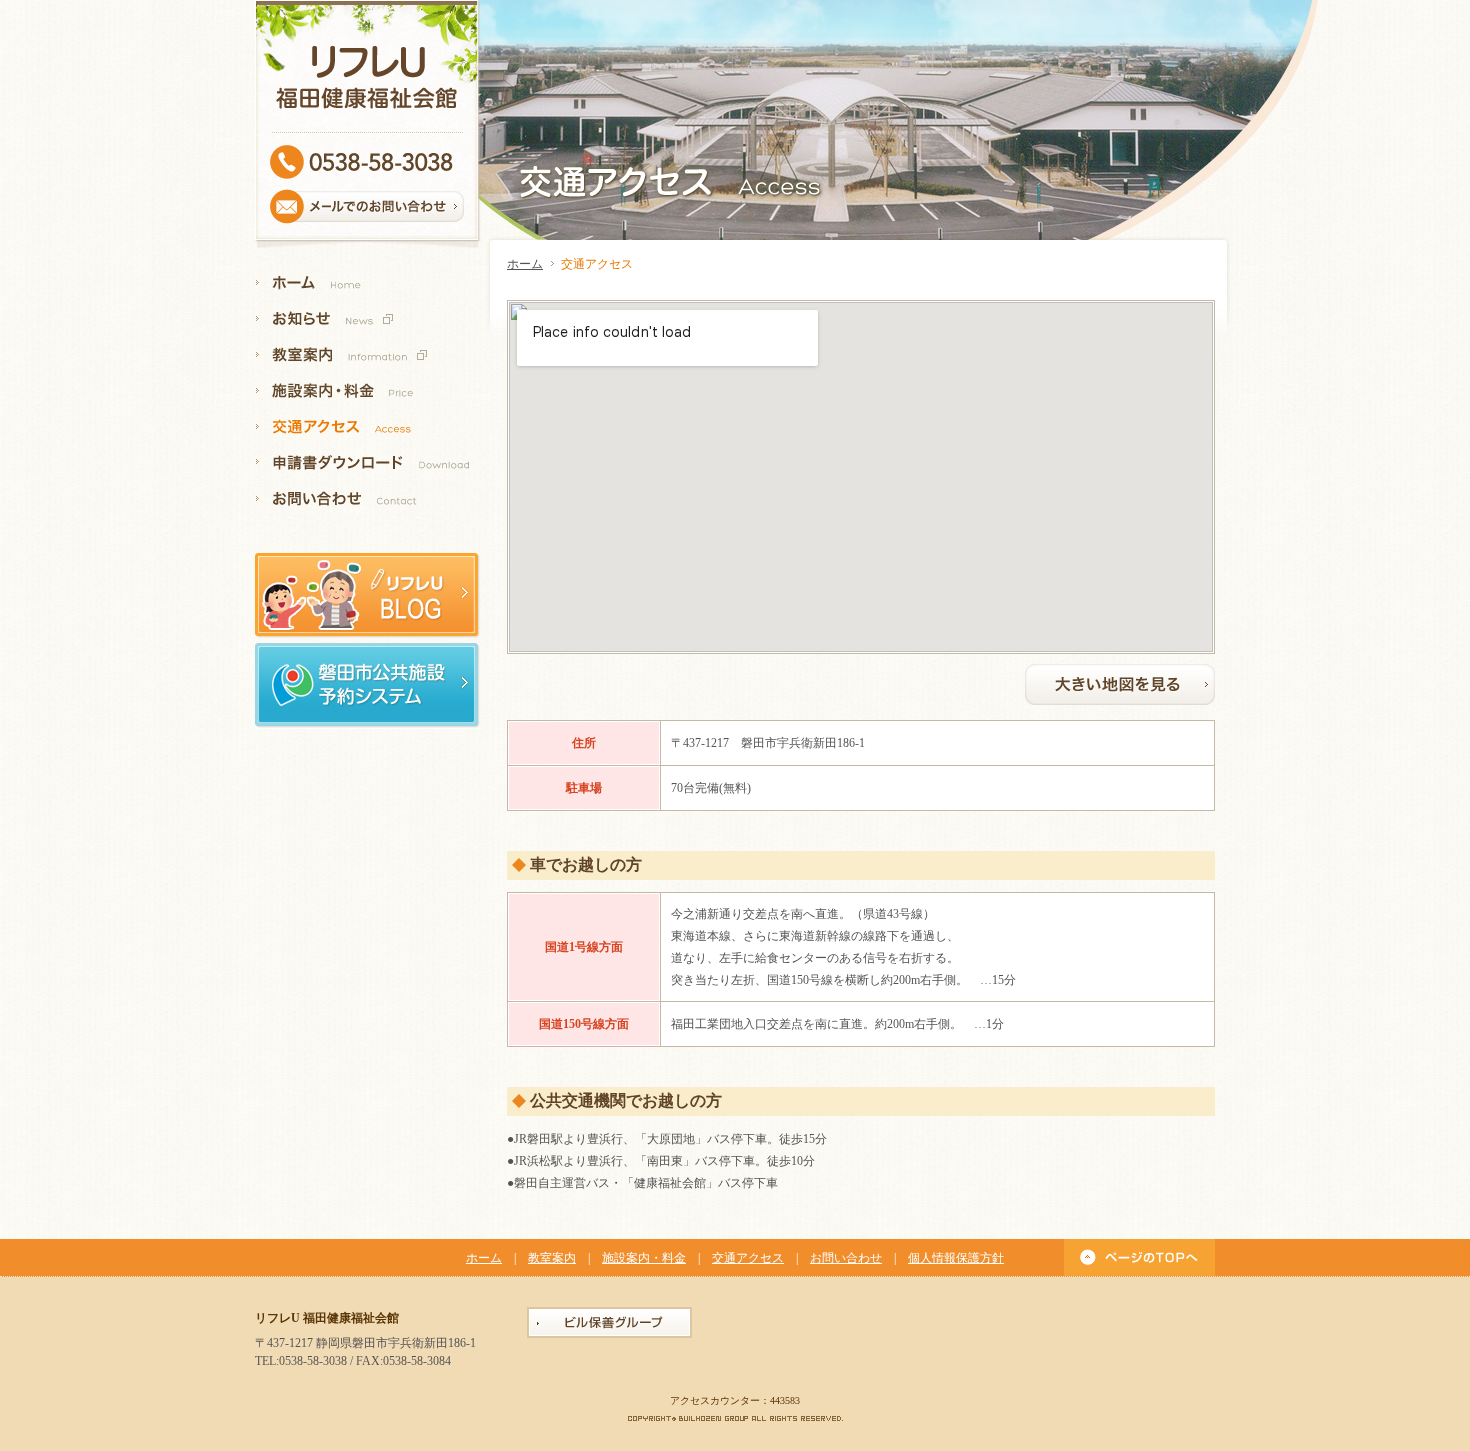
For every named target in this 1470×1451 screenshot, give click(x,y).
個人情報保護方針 (956, 1258)
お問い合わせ (846, 1258)
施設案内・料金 (644, 1258)
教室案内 (552, 1258)
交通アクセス (748, 1258)
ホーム (525, 264)
